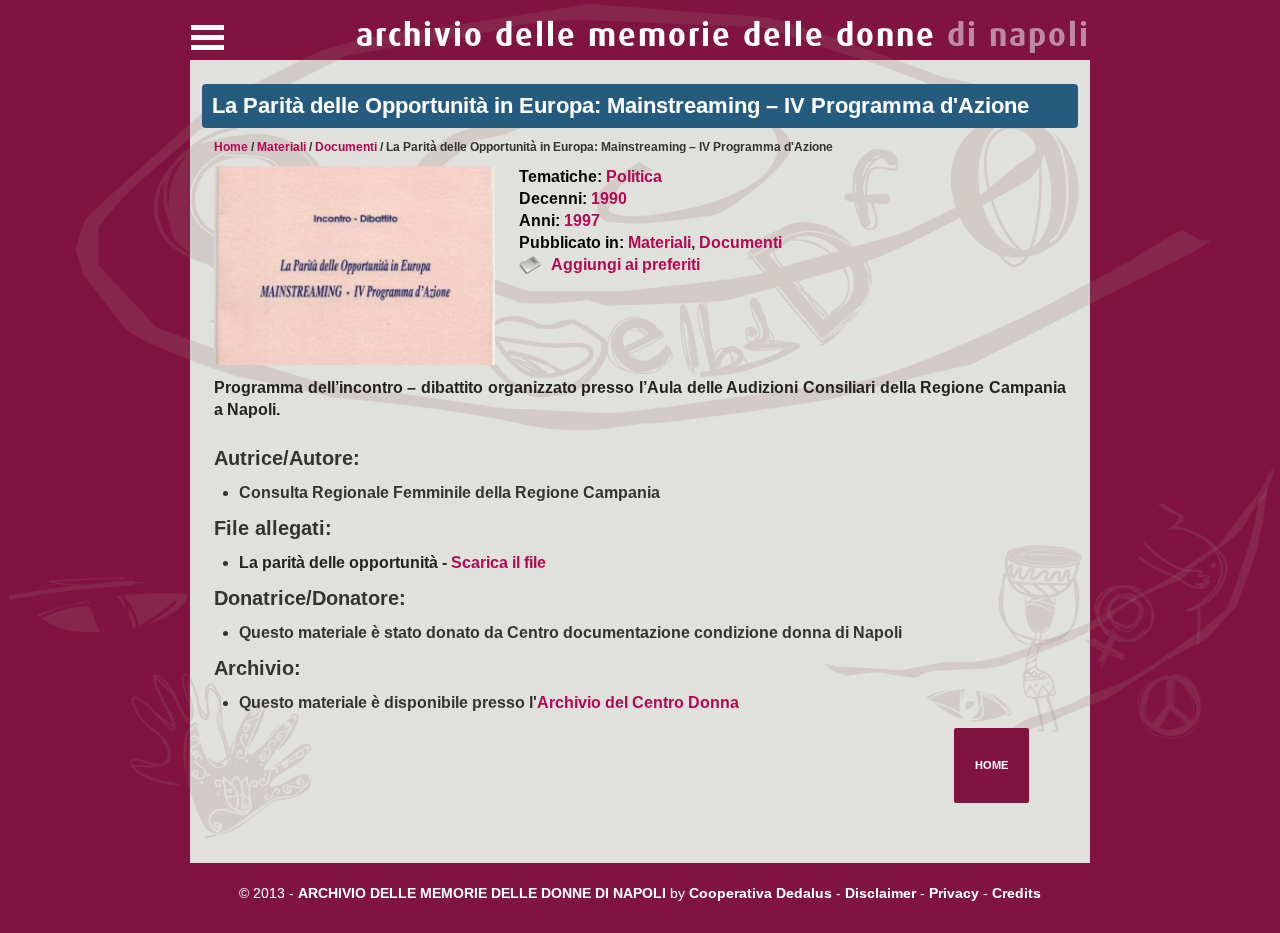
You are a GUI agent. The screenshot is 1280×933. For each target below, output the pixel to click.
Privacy (954, 893)
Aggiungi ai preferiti (625, 264)
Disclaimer (880, 893)
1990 (609, 198)
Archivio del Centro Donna (638, 702)
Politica (634, 176)
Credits (1016, 893)
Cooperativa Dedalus (760, 893)
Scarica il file (498, 562)
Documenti (346, 147)
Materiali (281, 147)
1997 (582, 220)
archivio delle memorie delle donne (723, 35)
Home (231, 147)
